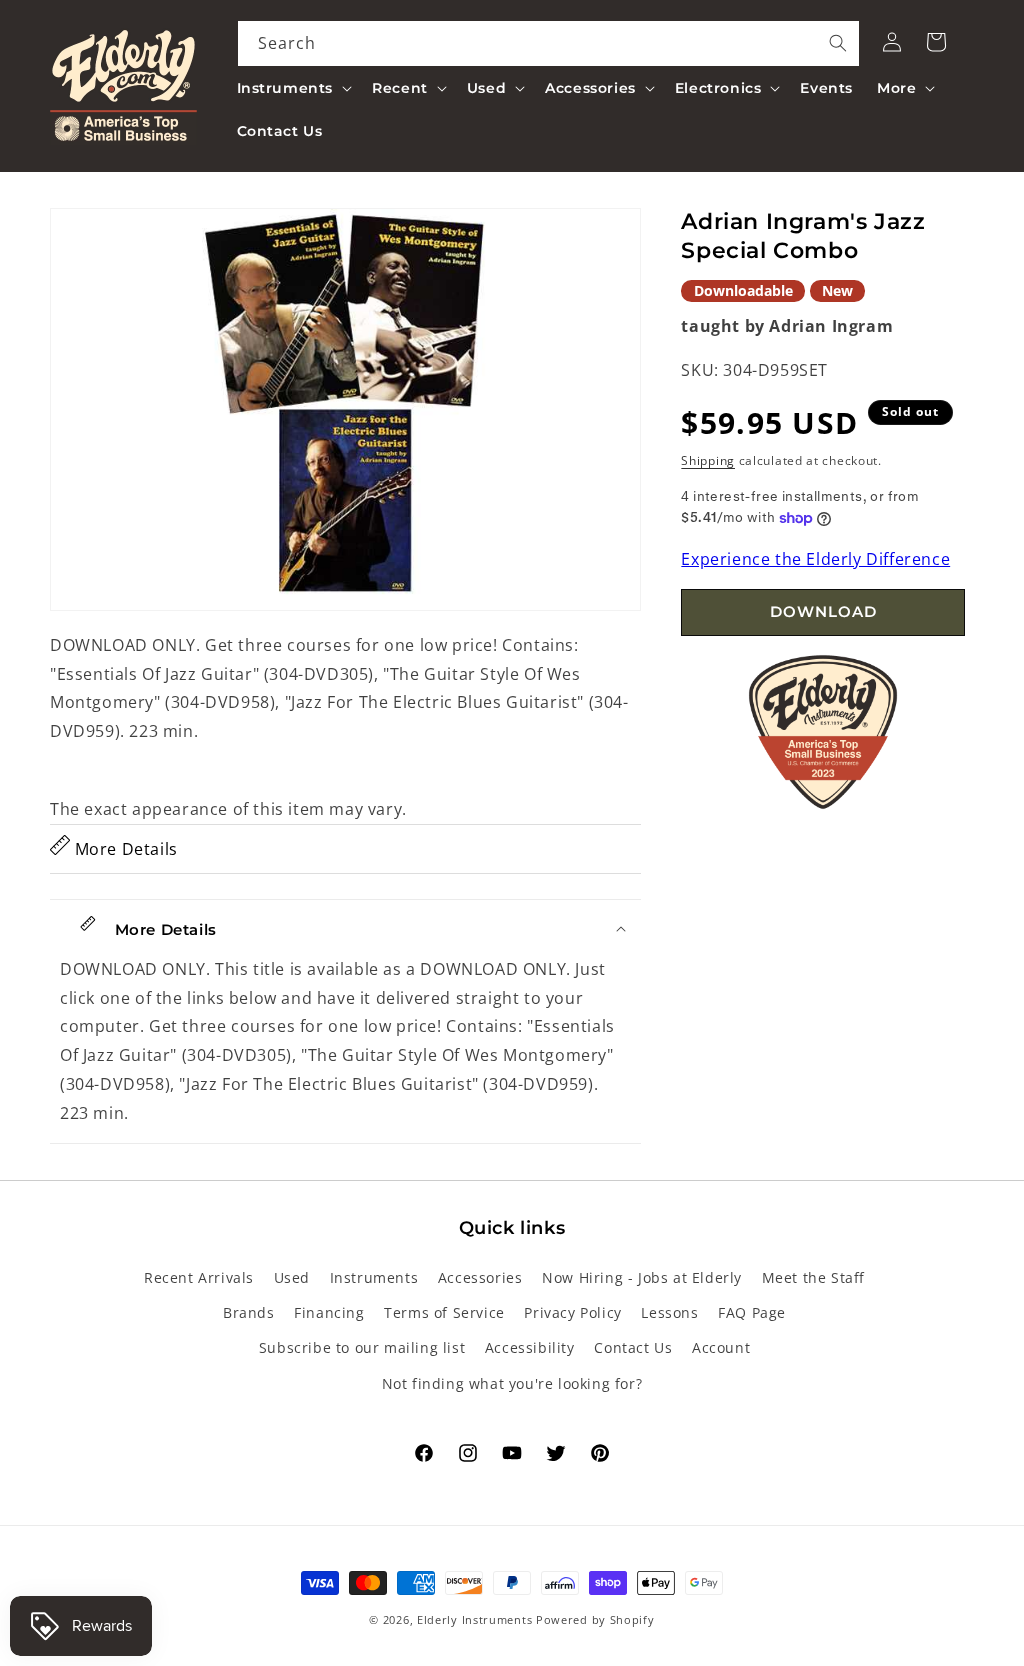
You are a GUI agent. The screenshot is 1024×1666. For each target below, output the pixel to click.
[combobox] (549, 43)
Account (721, 1347)
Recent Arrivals (199, 1277)
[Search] (838, 43)
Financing (329, 1312)
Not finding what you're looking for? (512, 1383)
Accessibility (530, 1347)
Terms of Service (444, 1312)
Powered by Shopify (595, 1619)
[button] (293, 88)
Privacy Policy (572, 1312)
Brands (249, 1312)
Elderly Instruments (474, 1619)
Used (292, 1277)
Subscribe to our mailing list (362, 1347)
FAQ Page (752, 1312)
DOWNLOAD (823, 611)
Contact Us (633, 1347)
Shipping (708, 460)
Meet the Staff (813, 1277)
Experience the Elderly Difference (815, 559)
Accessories (480, 1277)
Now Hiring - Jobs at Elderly (642, 1277)
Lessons (669, 1312)
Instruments (374, 1277)
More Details (124, 849)
